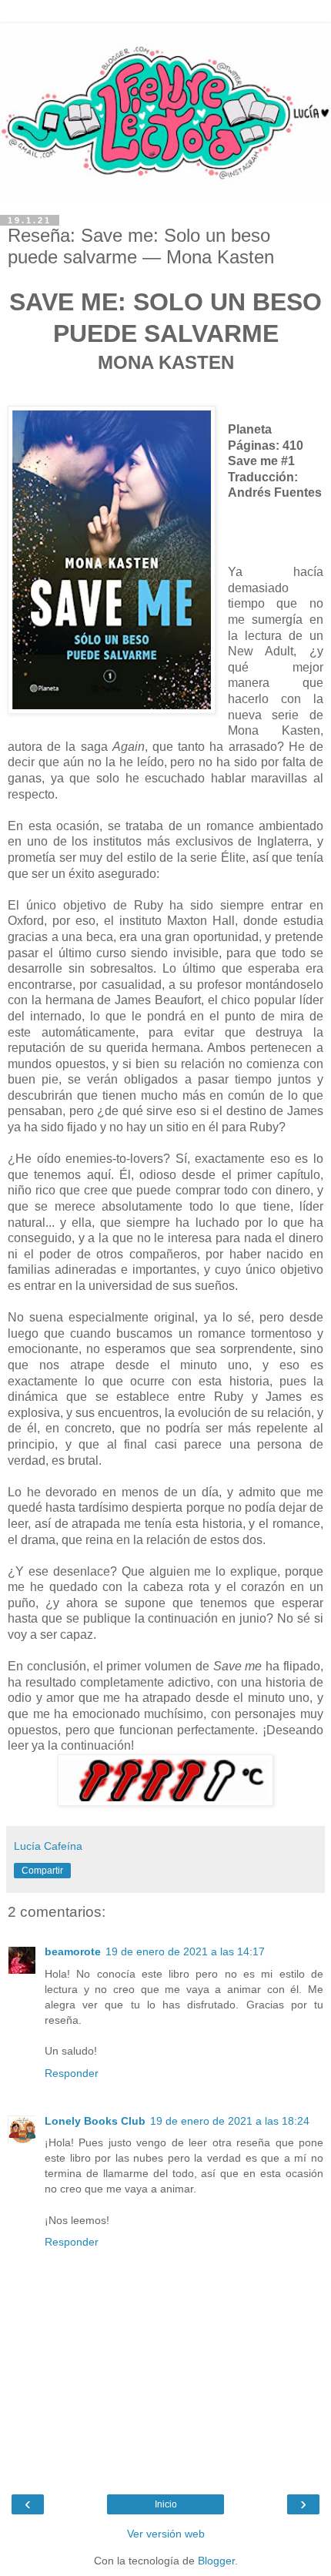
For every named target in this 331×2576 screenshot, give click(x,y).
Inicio (166, 2504)
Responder (72, 2073)
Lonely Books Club (95, 2121)
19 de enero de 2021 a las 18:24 (230, 2121)
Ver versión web (166, 2534)
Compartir (42, 1871)
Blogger (216, 2561)
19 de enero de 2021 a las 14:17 (185, 1951)
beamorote (73, 1951)
